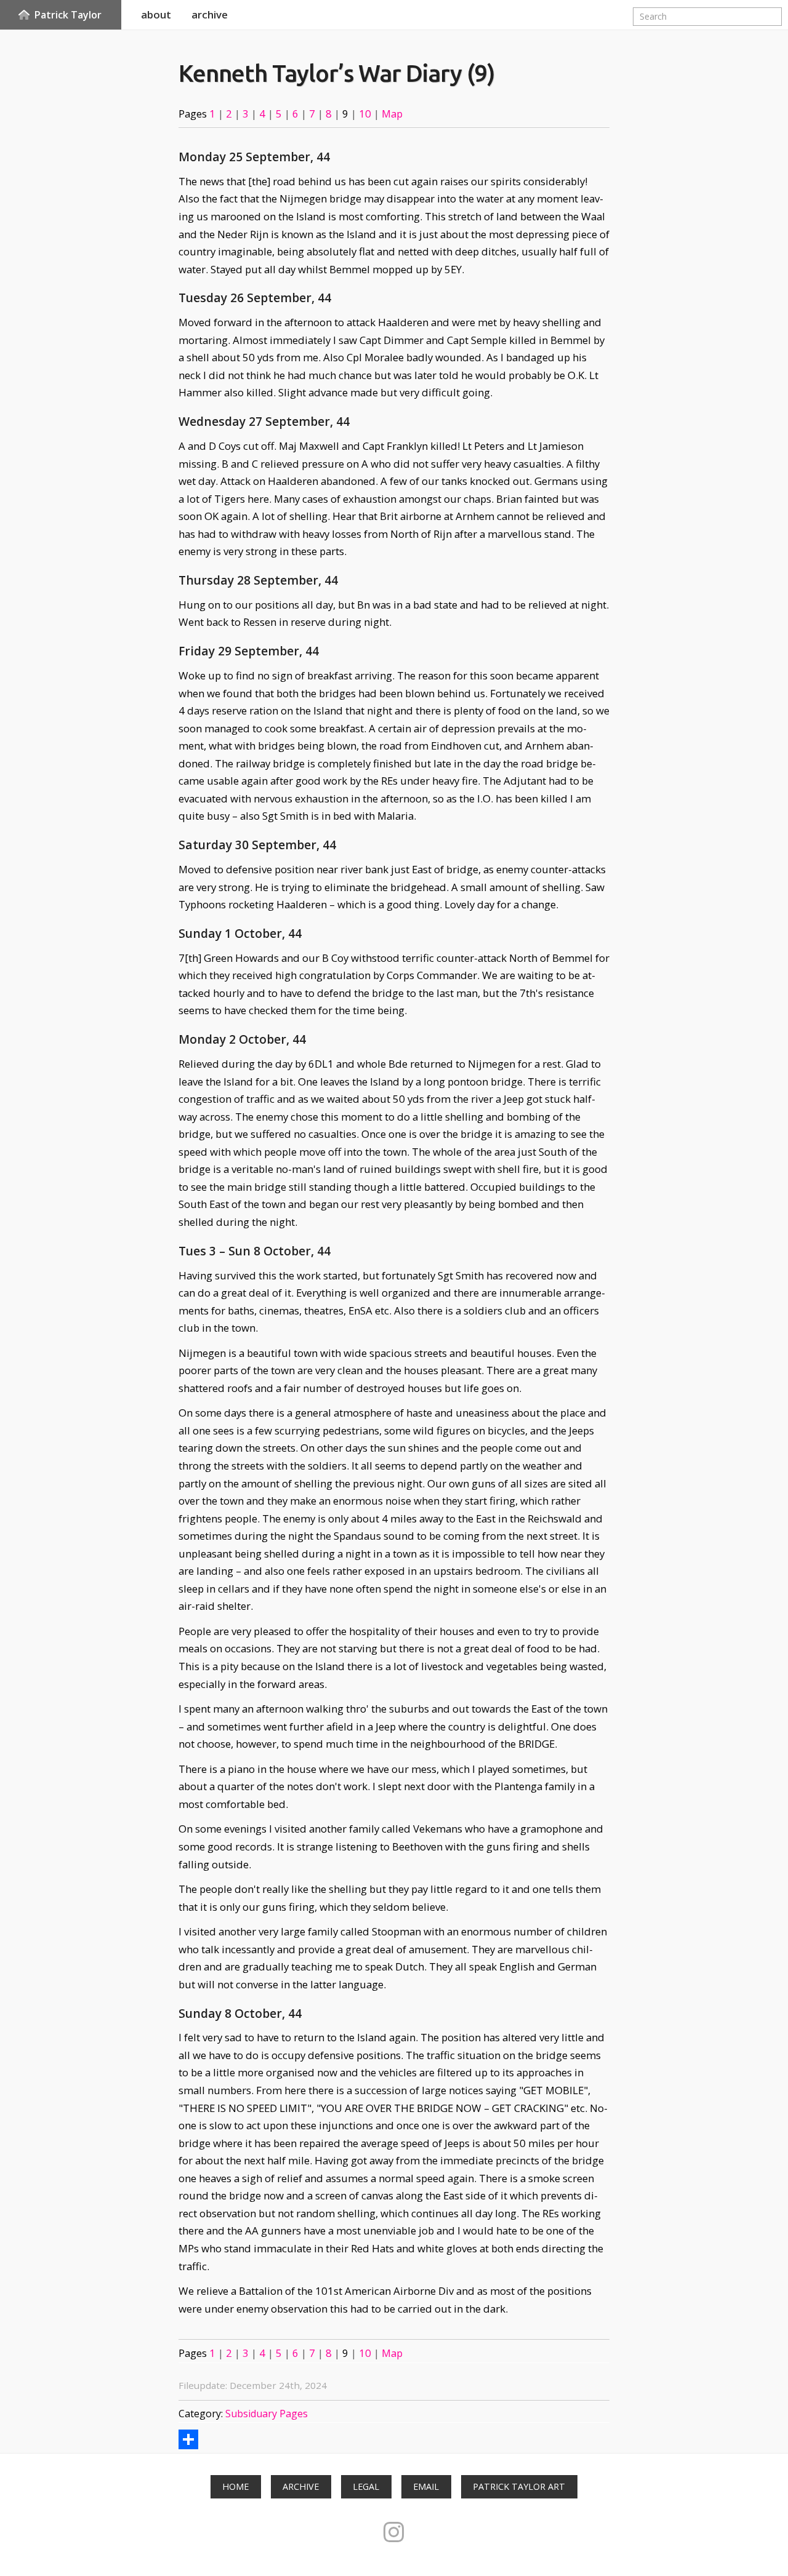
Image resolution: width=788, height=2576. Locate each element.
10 (365, 114)
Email (426, 2486)
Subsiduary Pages (267, 2414)
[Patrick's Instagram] (394, 2532)
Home (235, 2486)
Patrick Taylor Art (519, 2486)
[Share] (188, 2439)
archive (210, 14)
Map (392, 114)
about (156, 14)
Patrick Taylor (68, 15)
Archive (301, 2486)
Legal (366, 2486)
